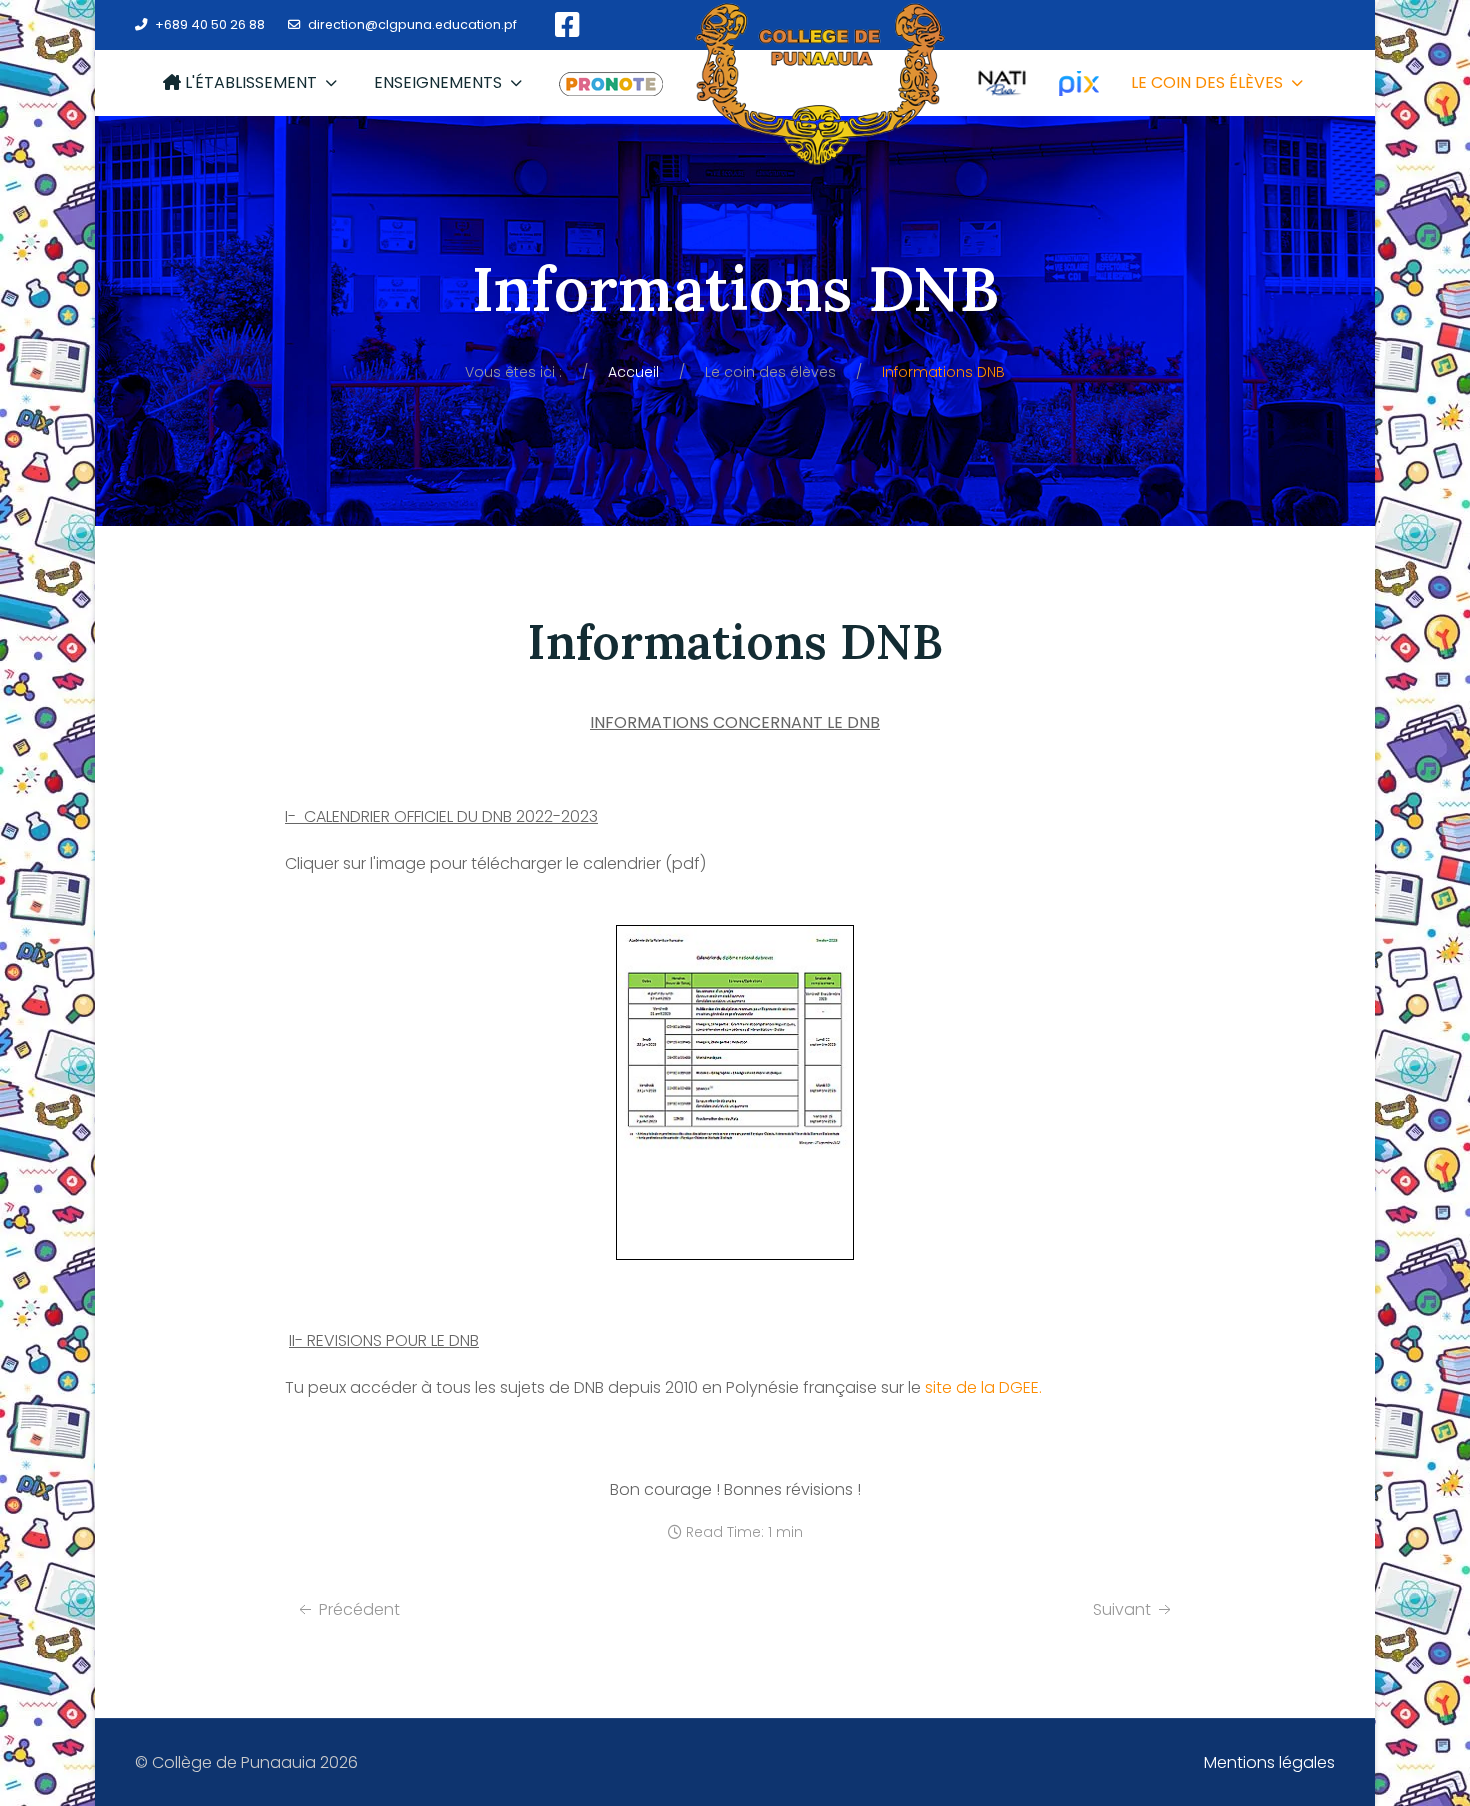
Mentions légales (1269, 1762)
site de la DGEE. (983, 1387)
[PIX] (1079, 82)
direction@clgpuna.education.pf (412, 24)
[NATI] (1002, 83)
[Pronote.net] (611, 82)
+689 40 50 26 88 (210, 24)
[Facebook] (567, 25)
